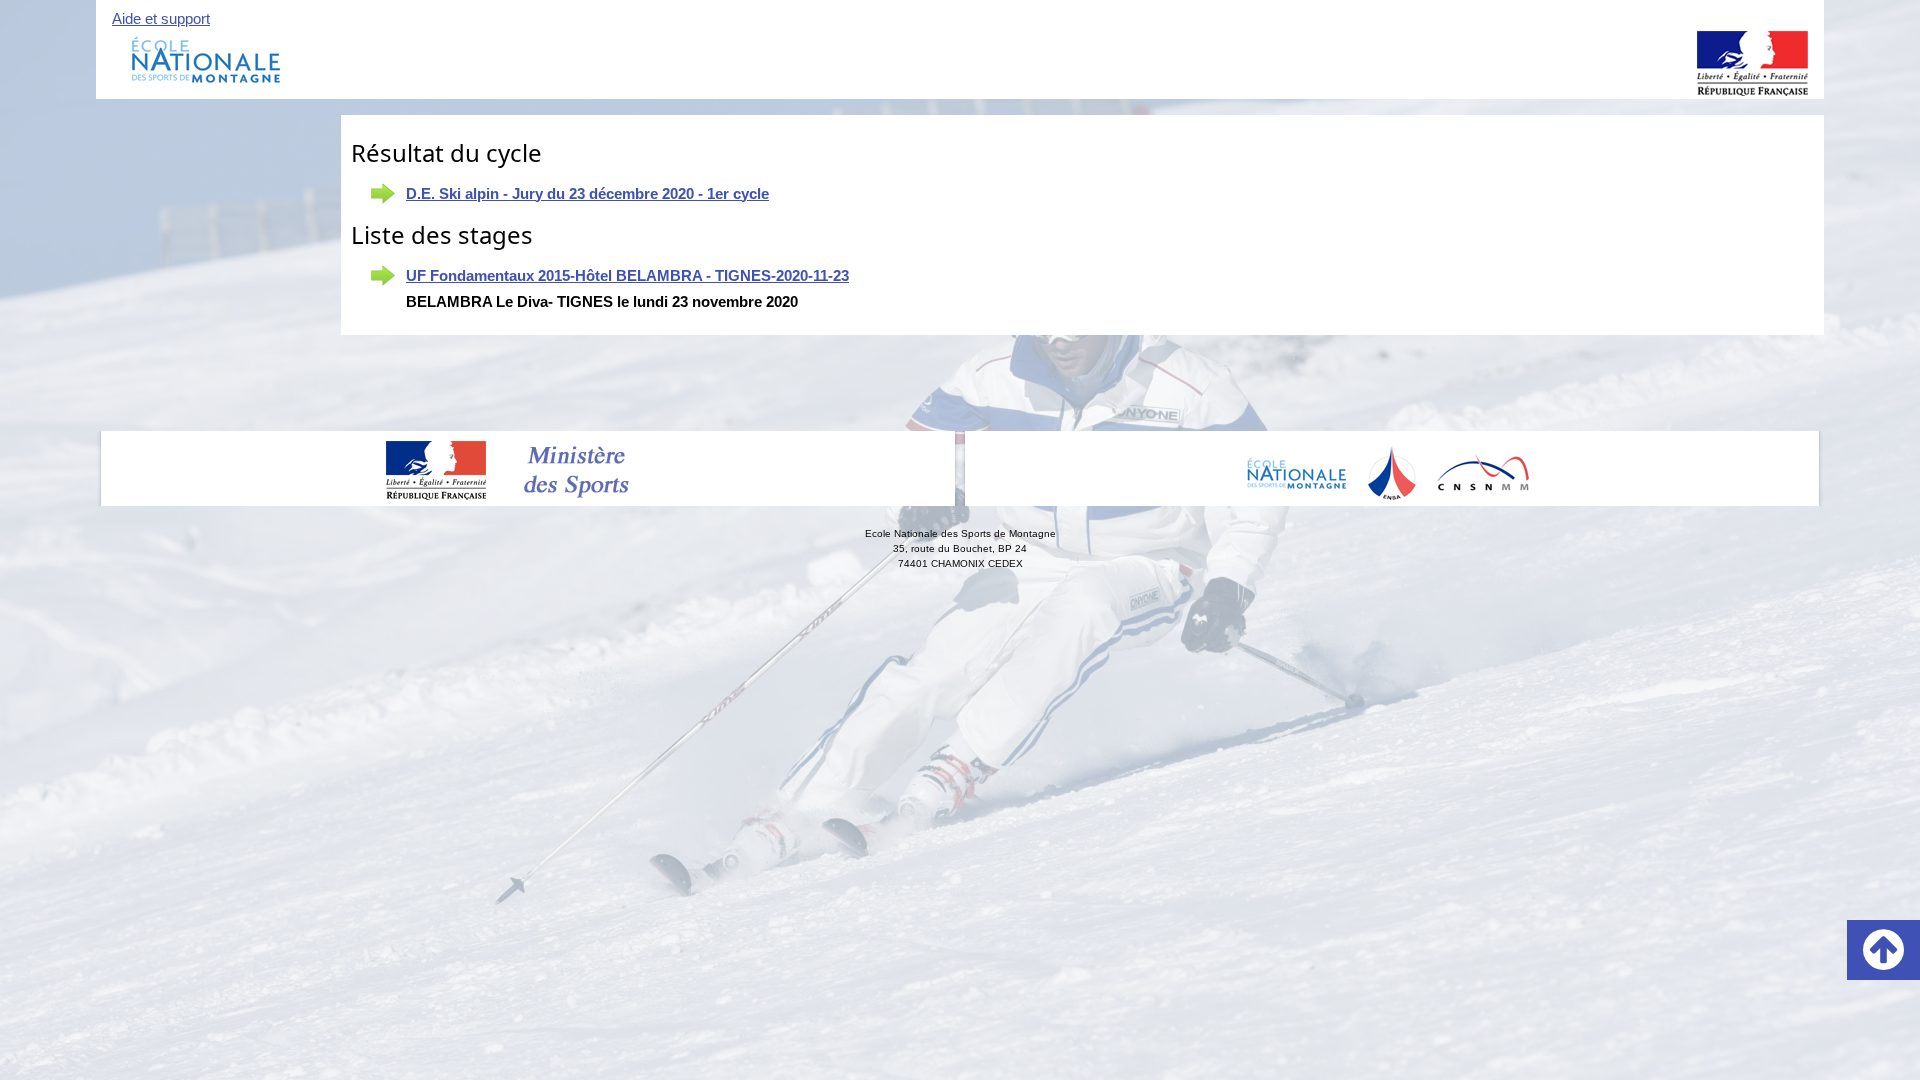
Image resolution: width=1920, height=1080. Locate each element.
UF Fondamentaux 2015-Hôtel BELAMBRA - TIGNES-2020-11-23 (627, 275)
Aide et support (161, 18)
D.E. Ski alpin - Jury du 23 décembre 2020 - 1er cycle (587, 193)
